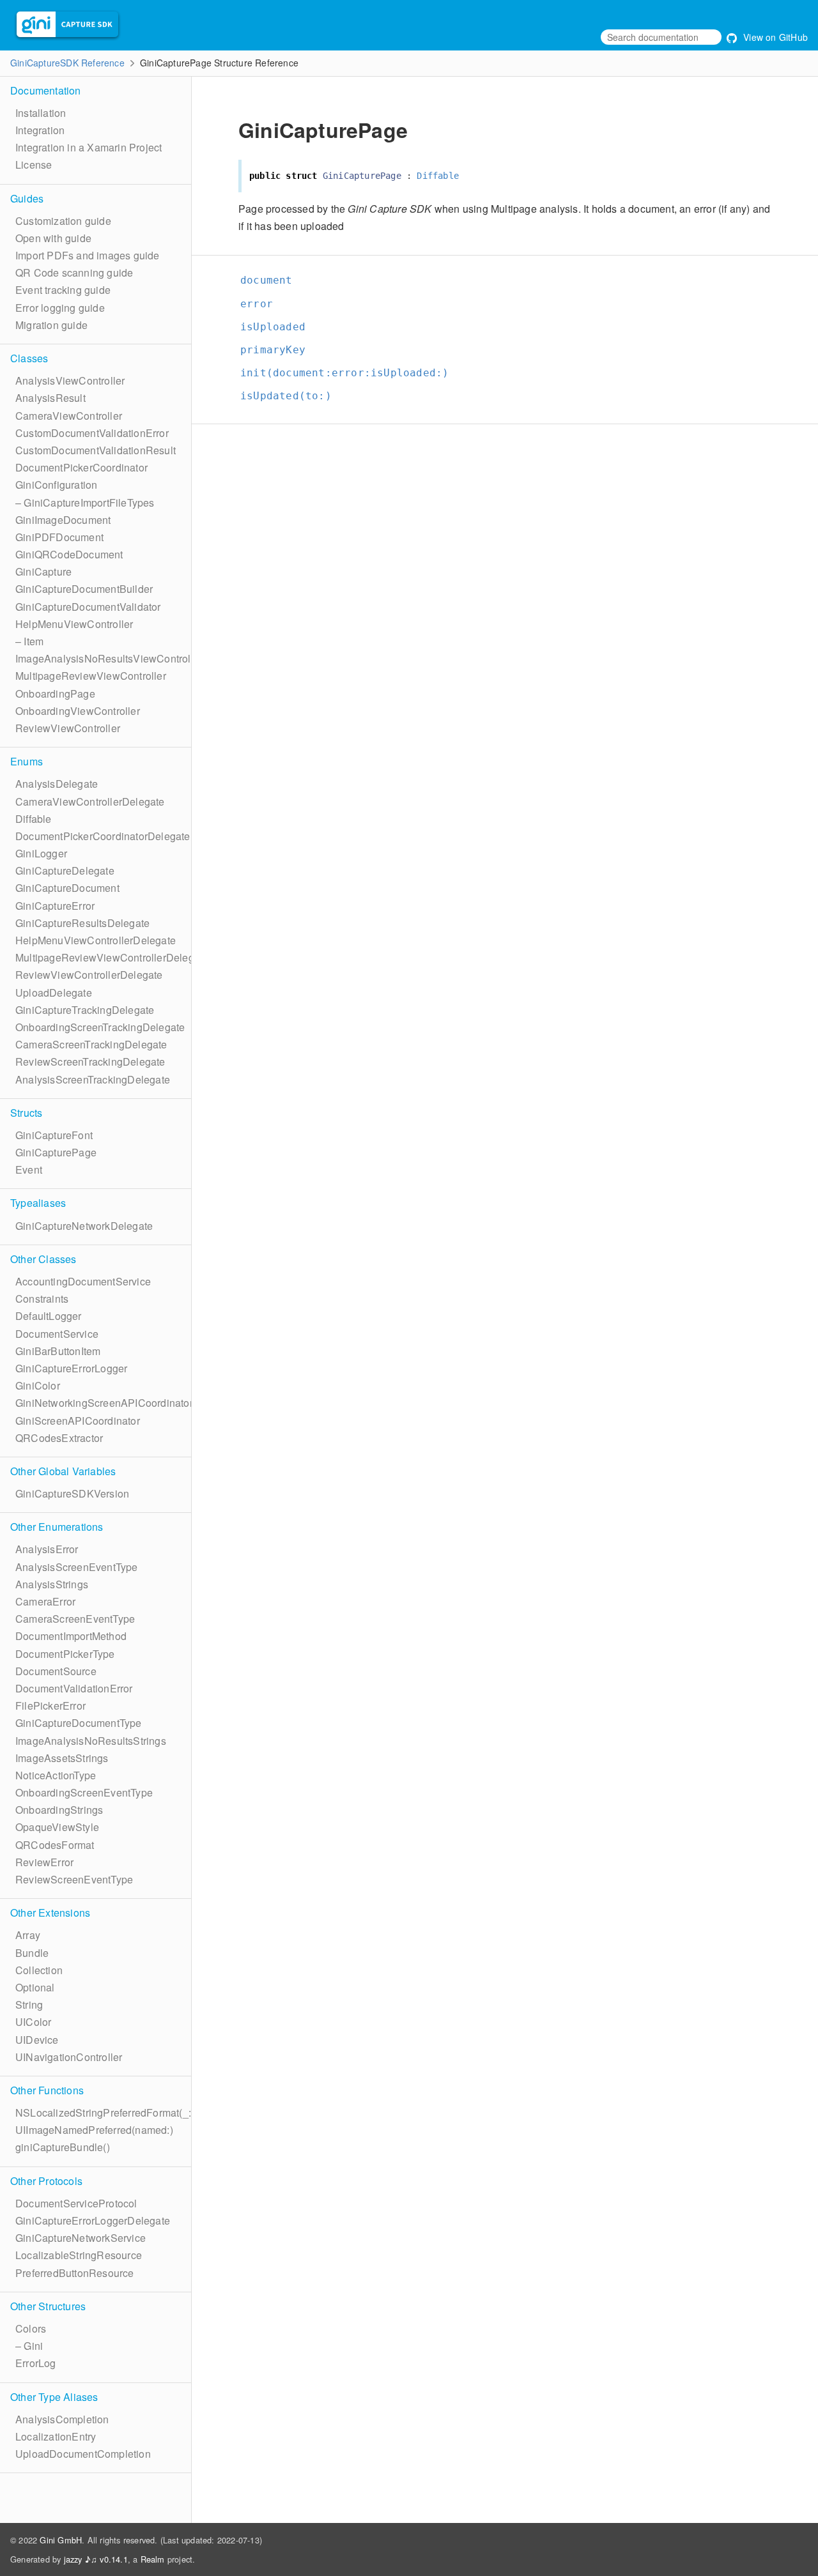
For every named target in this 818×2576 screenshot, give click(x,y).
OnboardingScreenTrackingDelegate (100, 1027)
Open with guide (53, 238)
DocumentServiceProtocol (76, 2203)
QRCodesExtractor (59, 1438)
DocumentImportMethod (71, 1636)
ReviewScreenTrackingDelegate (90, 1062)
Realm (153, 2559)
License (34, 165)
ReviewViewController (68, 728)
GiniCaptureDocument (67, 888)
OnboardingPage (55, 694)
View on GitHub (774, 37)
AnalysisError (47, 1549)
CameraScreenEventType (75, 1619)
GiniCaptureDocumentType (79, 1723)
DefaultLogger (49, 1316)
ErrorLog (36, 2363)
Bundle (32, 1953)
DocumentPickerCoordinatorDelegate (103, 836)
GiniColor (38, 1385)
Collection (39, 1970)
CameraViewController (69, 416)
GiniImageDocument (63, 520)
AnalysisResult (50, 398)
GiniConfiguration (56, 485)
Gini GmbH (61, 2540)
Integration (40, 130)
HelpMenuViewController (74, 624)
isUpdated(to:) (286, 396)
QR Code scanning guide (74, 272)
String (29, 2005)
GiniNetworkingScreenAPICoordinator (104, 1403)
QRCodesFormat (55, 1845)
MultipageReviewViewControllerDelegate (112, 957)
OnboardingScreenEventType (84, 1792)
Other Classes (43, 1259)
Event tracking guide (63, 290)
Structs (26, 1113)
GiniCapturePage (56, 1152)
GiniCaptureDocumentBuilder (84, 589)
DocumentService (57, 1334)
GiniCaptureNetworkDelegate (84, 1226)
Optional (35, 1987)
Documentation (46, 90)
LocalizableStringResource (79, 2255)
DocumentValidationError (74, 1688)
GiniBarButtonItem (58, 1351)
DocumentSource (56, 1671)
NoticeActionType (56, 1775)
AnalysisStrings (52, 1584)
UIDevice (37, 2040)
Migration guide (51, 325)
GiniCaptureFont (54, 1135)
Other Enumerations (57, 1527)
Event (29, 1169)
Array (28, 1935)
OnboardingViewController (78, 711)
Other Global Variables (63, 1471)
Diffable (34, 819)
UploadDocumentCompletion (83, 2454)
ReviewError (44, 1862)
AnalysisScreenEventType (77, 1567)
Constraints (42, 1299)
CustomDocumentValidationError (92, 433)
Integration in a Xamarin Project (89, 147)
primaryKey (273, 350)
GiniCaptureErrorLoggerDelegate (93, 2220)
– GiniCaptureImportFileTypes (85, 502)
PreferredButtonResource (75, 2273)
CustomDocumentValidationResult (96, 450)
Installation (41, 113)
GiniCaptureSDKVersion (72, 1493)
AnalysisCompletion (62, 2419)
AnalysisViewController (70, 380)
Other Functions (47, 2090)
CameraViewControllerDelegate (90, 801)
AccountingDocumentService (83, 1281)
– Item (29, 641)
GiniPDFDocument (59, 537)
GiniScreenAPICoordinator (78, 1421)
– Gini (29, 2346)
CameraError (45, 1601)
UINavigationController (69, 2057)
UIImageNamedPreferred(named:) (94, 2130)
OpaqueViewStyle (57, 1827)
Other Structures (48, 2306)
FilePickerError (50, 1706)
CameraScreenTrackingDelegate (91, 1044)
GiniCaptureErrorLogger (71, 1368)
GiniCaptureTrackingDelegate (85, 1010)
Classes (29, 358)
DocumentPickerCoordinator (81, 467)
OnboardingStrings (59, 1810)
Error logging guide (60, 308)
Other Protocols (46, 2181)
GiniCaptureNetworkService (81, 2238)
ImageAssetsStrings (62, 1758)
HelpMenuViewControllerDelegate (96, 940)
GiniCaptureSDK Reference (67, 63)
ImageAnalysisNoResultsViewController (109, 658)
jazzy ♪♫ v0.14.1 (96, 2559)
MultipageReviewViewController (91, 676)
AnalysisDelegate (57, 784)
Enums (27, 761)
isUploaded (273, 327)
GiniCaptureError (55, 906)
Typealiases (38, 1203)
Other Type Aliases (54, 2397)
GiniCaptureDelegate (65, 870)
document (266, 280)
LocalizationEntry (56, 2436)
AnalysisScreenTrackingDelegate (93, 1079)
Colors (31, 2328)
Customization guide (63, 221)
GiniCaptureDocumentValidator (88, 607)
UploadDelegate (54, 993)
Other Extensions (50, 1913)
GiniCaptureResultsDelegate (82, 923)
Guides (27, 198)
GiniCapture (43, 571)
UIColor (33, 2022)
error (257, 304)
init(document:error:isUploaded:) (344, 373)
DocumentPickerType (65, 1654)
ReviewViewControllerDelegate (89, 975)
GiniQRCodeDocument (69, 554)
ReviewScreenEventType (74, 1879)
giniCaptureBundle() (63, 2147)
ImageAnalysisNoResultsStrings (91, 1741)
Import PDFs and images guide (88, 255)
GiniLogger (41, 853)
